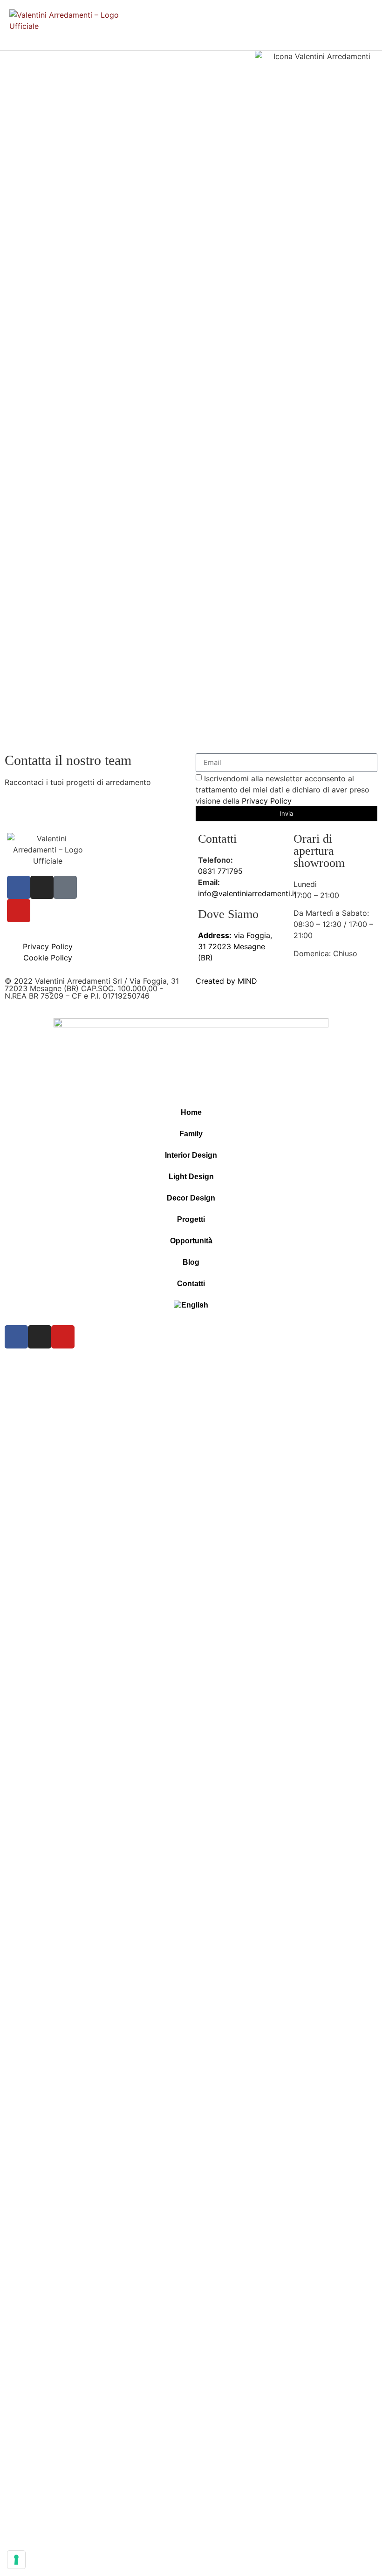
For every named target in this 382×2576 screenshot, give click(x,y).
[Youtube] (19, 911)
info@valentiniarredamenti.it (247, 893)
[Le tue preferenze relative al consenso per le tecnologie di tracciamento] (16, 2560)
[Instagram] (42, 887)
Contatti (191, 1284)
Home (191, 1112)
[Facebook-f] (19, 887)
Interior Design (191, 1155)
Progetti (191, 1219)
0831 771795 (220, 871)
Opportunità (191, 1241)
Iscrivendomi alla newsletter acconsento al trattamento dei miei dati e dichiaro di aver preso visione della (283, 789)
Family (191, 1134)
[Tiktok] (65, 887)
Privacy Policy (267, 800)
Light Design (191, 1177)
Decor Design (191, 1198)
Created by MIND (226, 981)
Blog (191, 1262)
